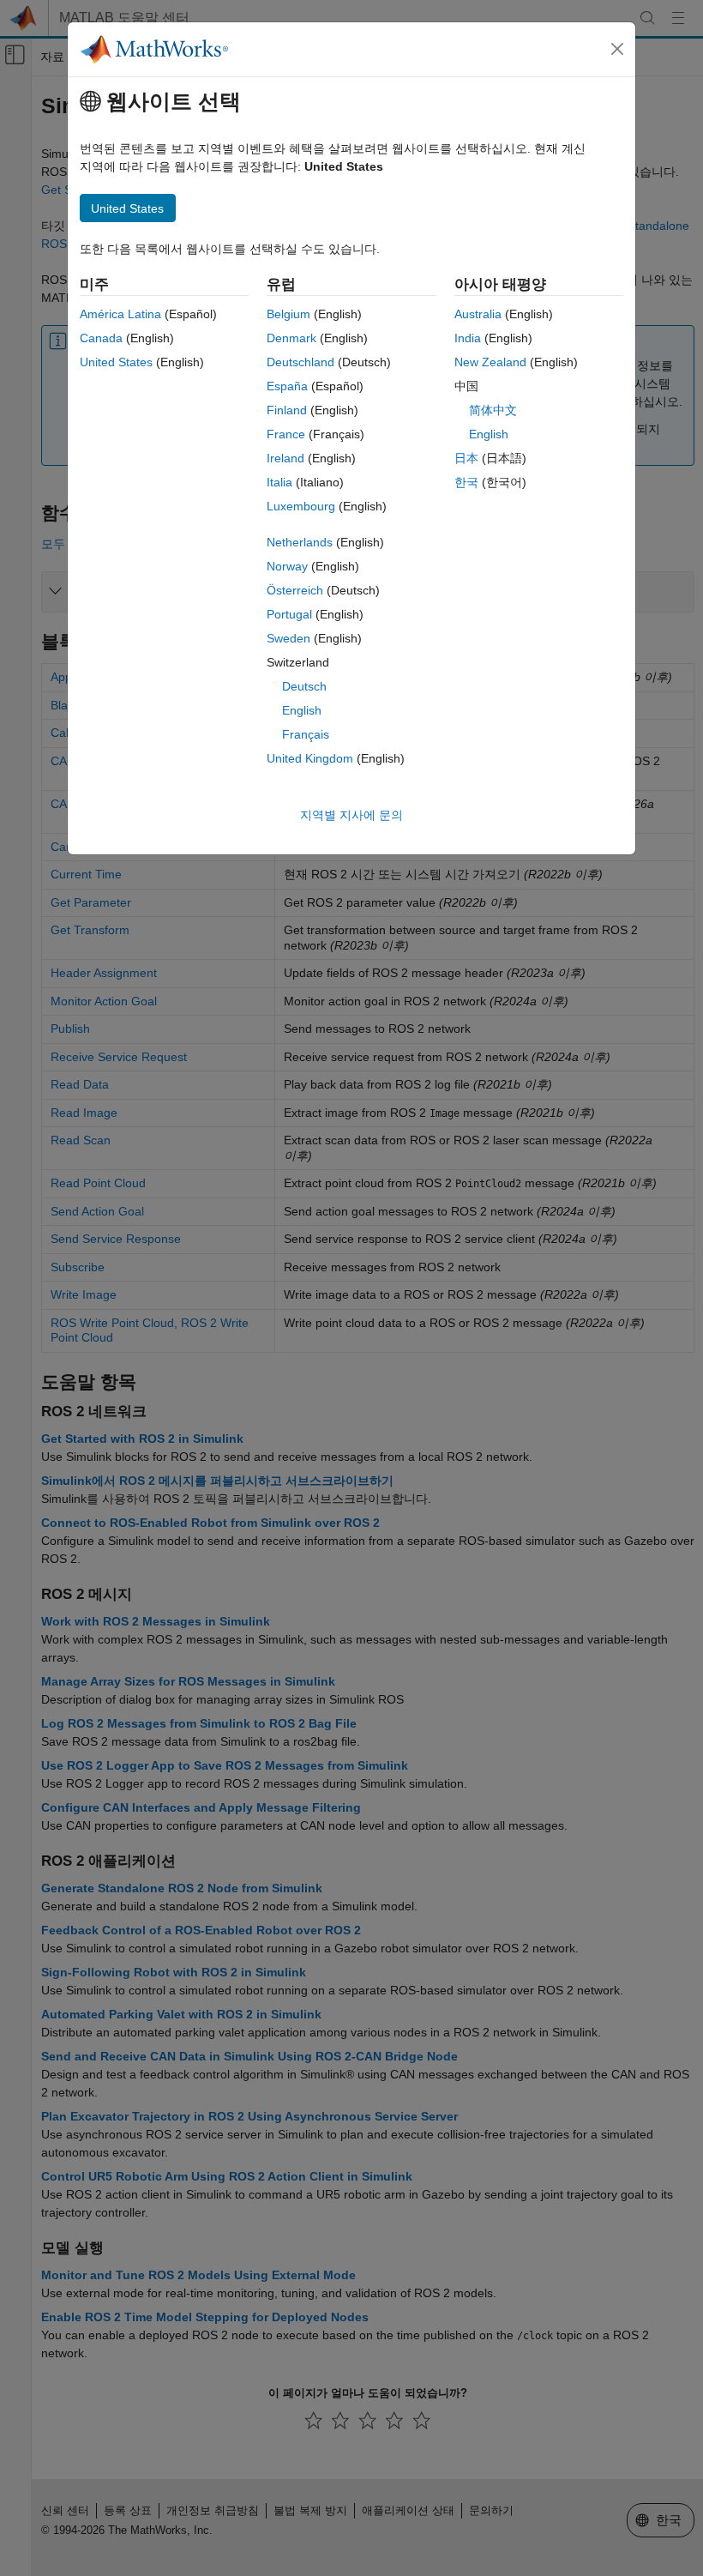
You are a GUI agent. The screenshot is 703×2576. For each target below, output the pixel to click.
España (287, 386)
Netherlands (300, 542)
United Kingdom (310, 758)
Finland (287, 410)
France (286, 434)
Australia (478, 314)
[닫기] (617, 49)
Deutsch (304, 686)
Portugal (289, 614)
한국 (466, 482)
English (302, 710)
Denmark (291, 338)
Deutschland (300, 362)
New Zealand (490, 362)
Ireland (285, 458)
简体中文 (493, 410)
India (468, 338)
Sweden (288, 638)
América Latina (120, 314)
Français (306, 734)
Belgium (288, 314)
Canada (101, 338)
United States (116, 362)
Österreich (295, 590)
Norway (287, 566)
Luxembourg (301, 506)
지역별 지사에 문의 (351, 815)
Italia (279, 482)
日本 (466, 458)
